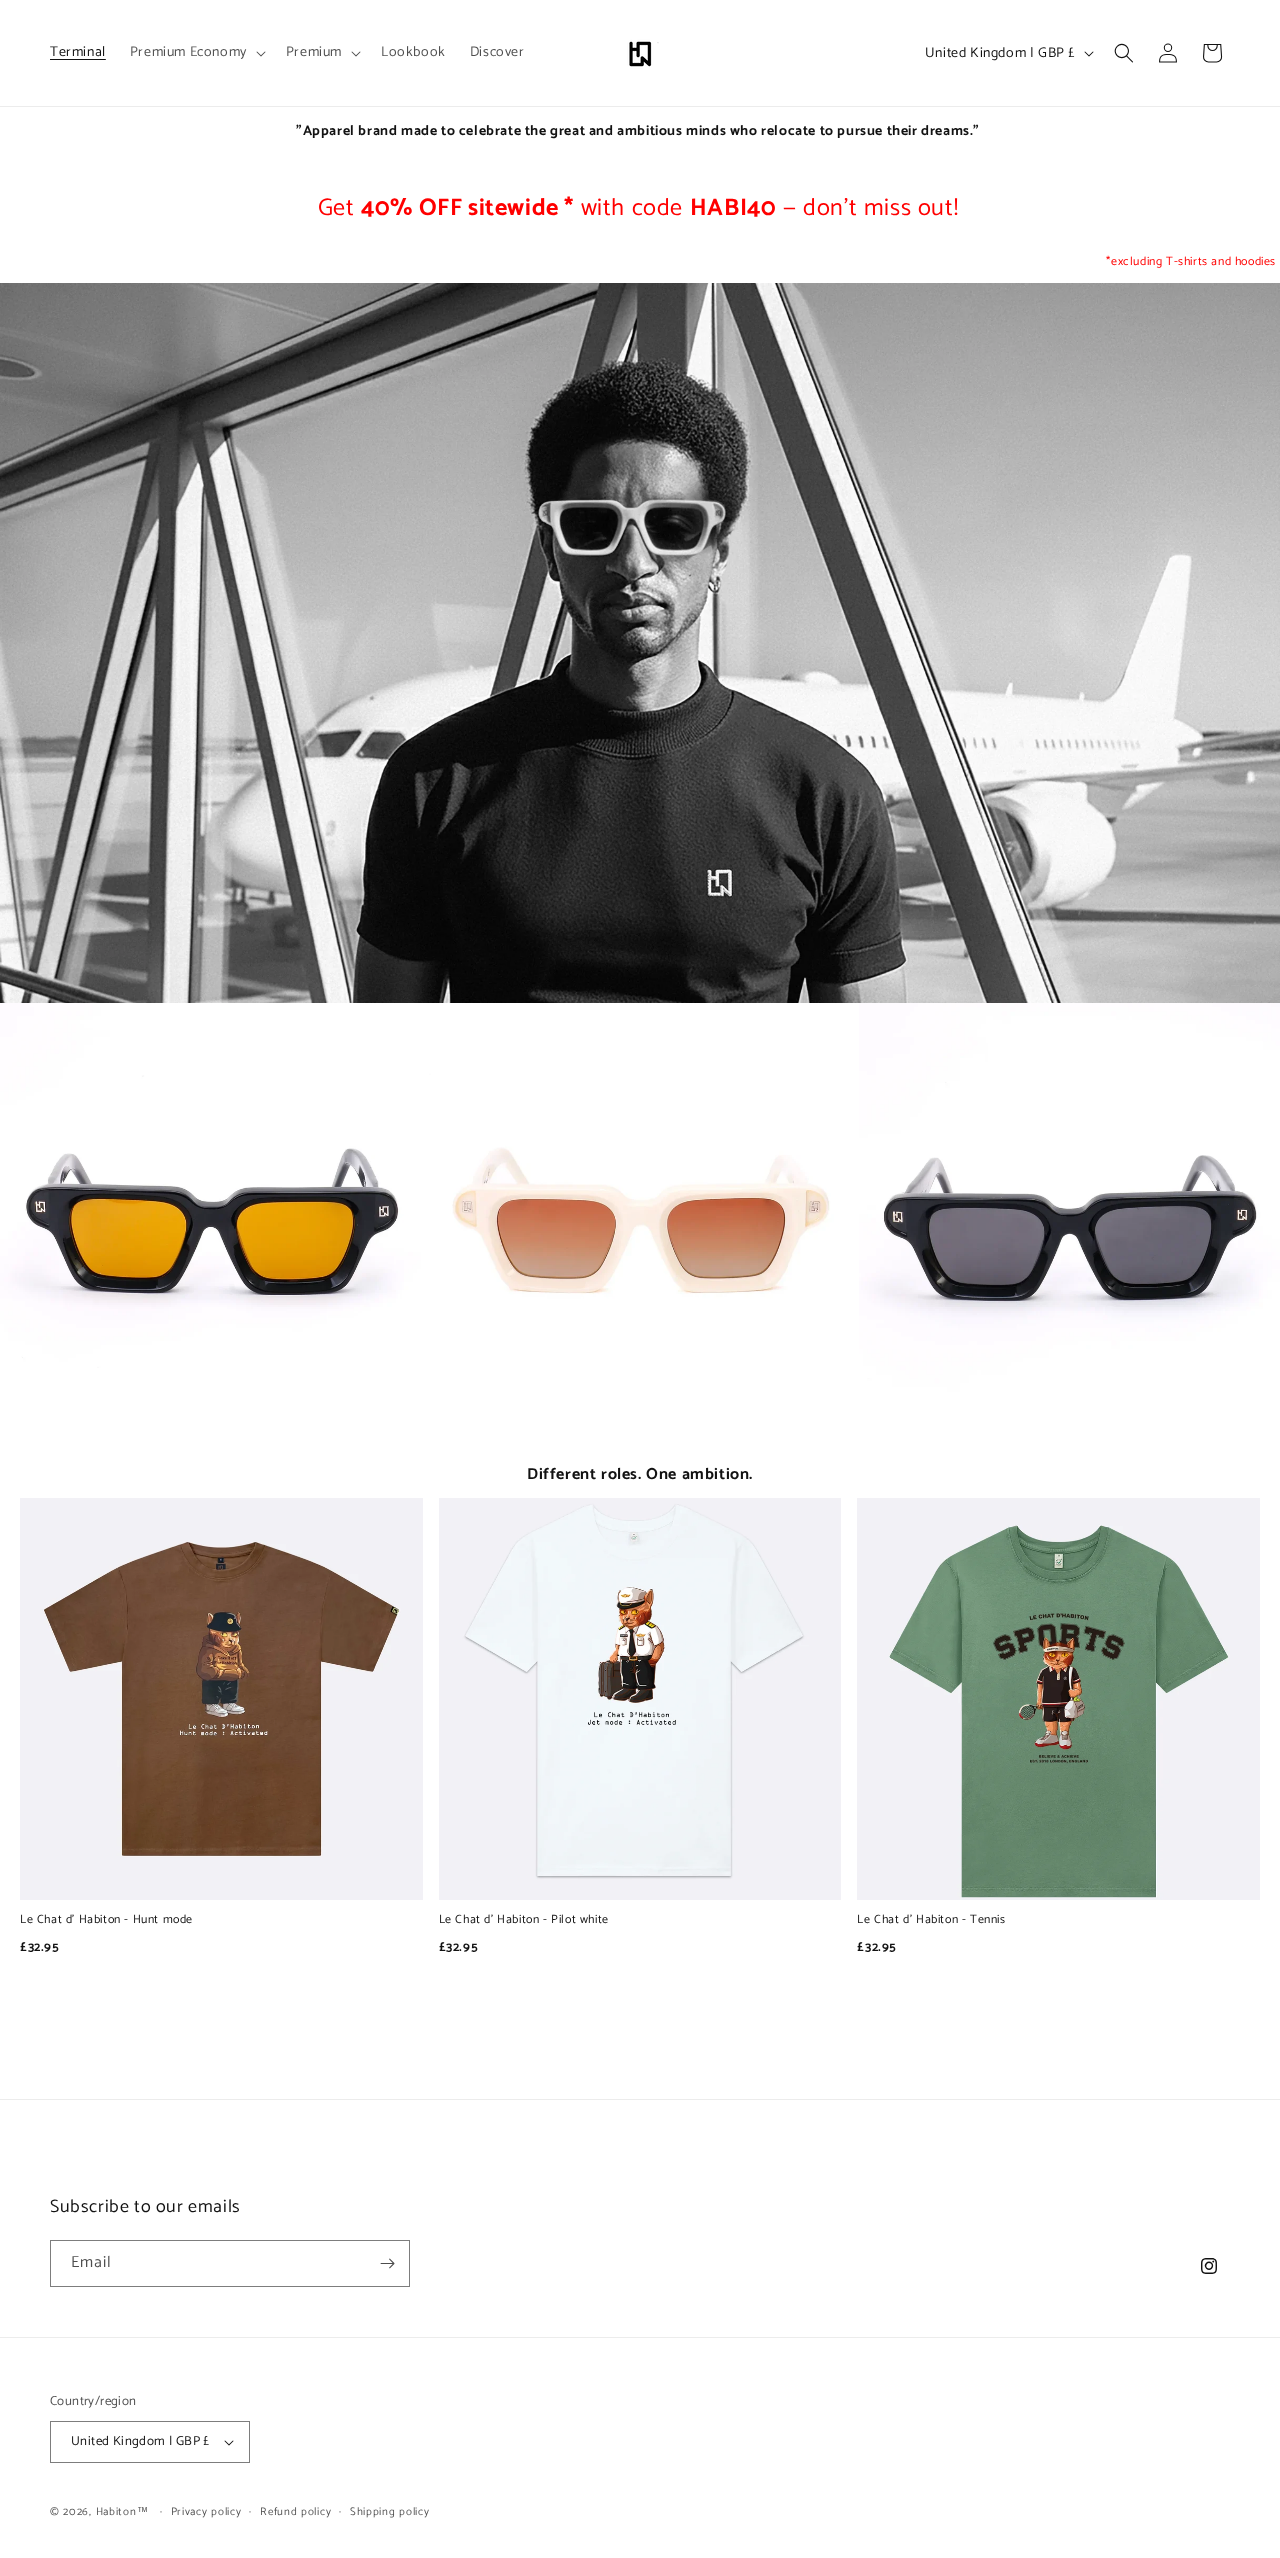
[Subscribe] (387, 2263)
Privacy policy (206, 2512)
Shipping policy (390, 2512)
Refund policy (295, 2512)
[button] (196, 53)
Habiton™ (122, 2512)
